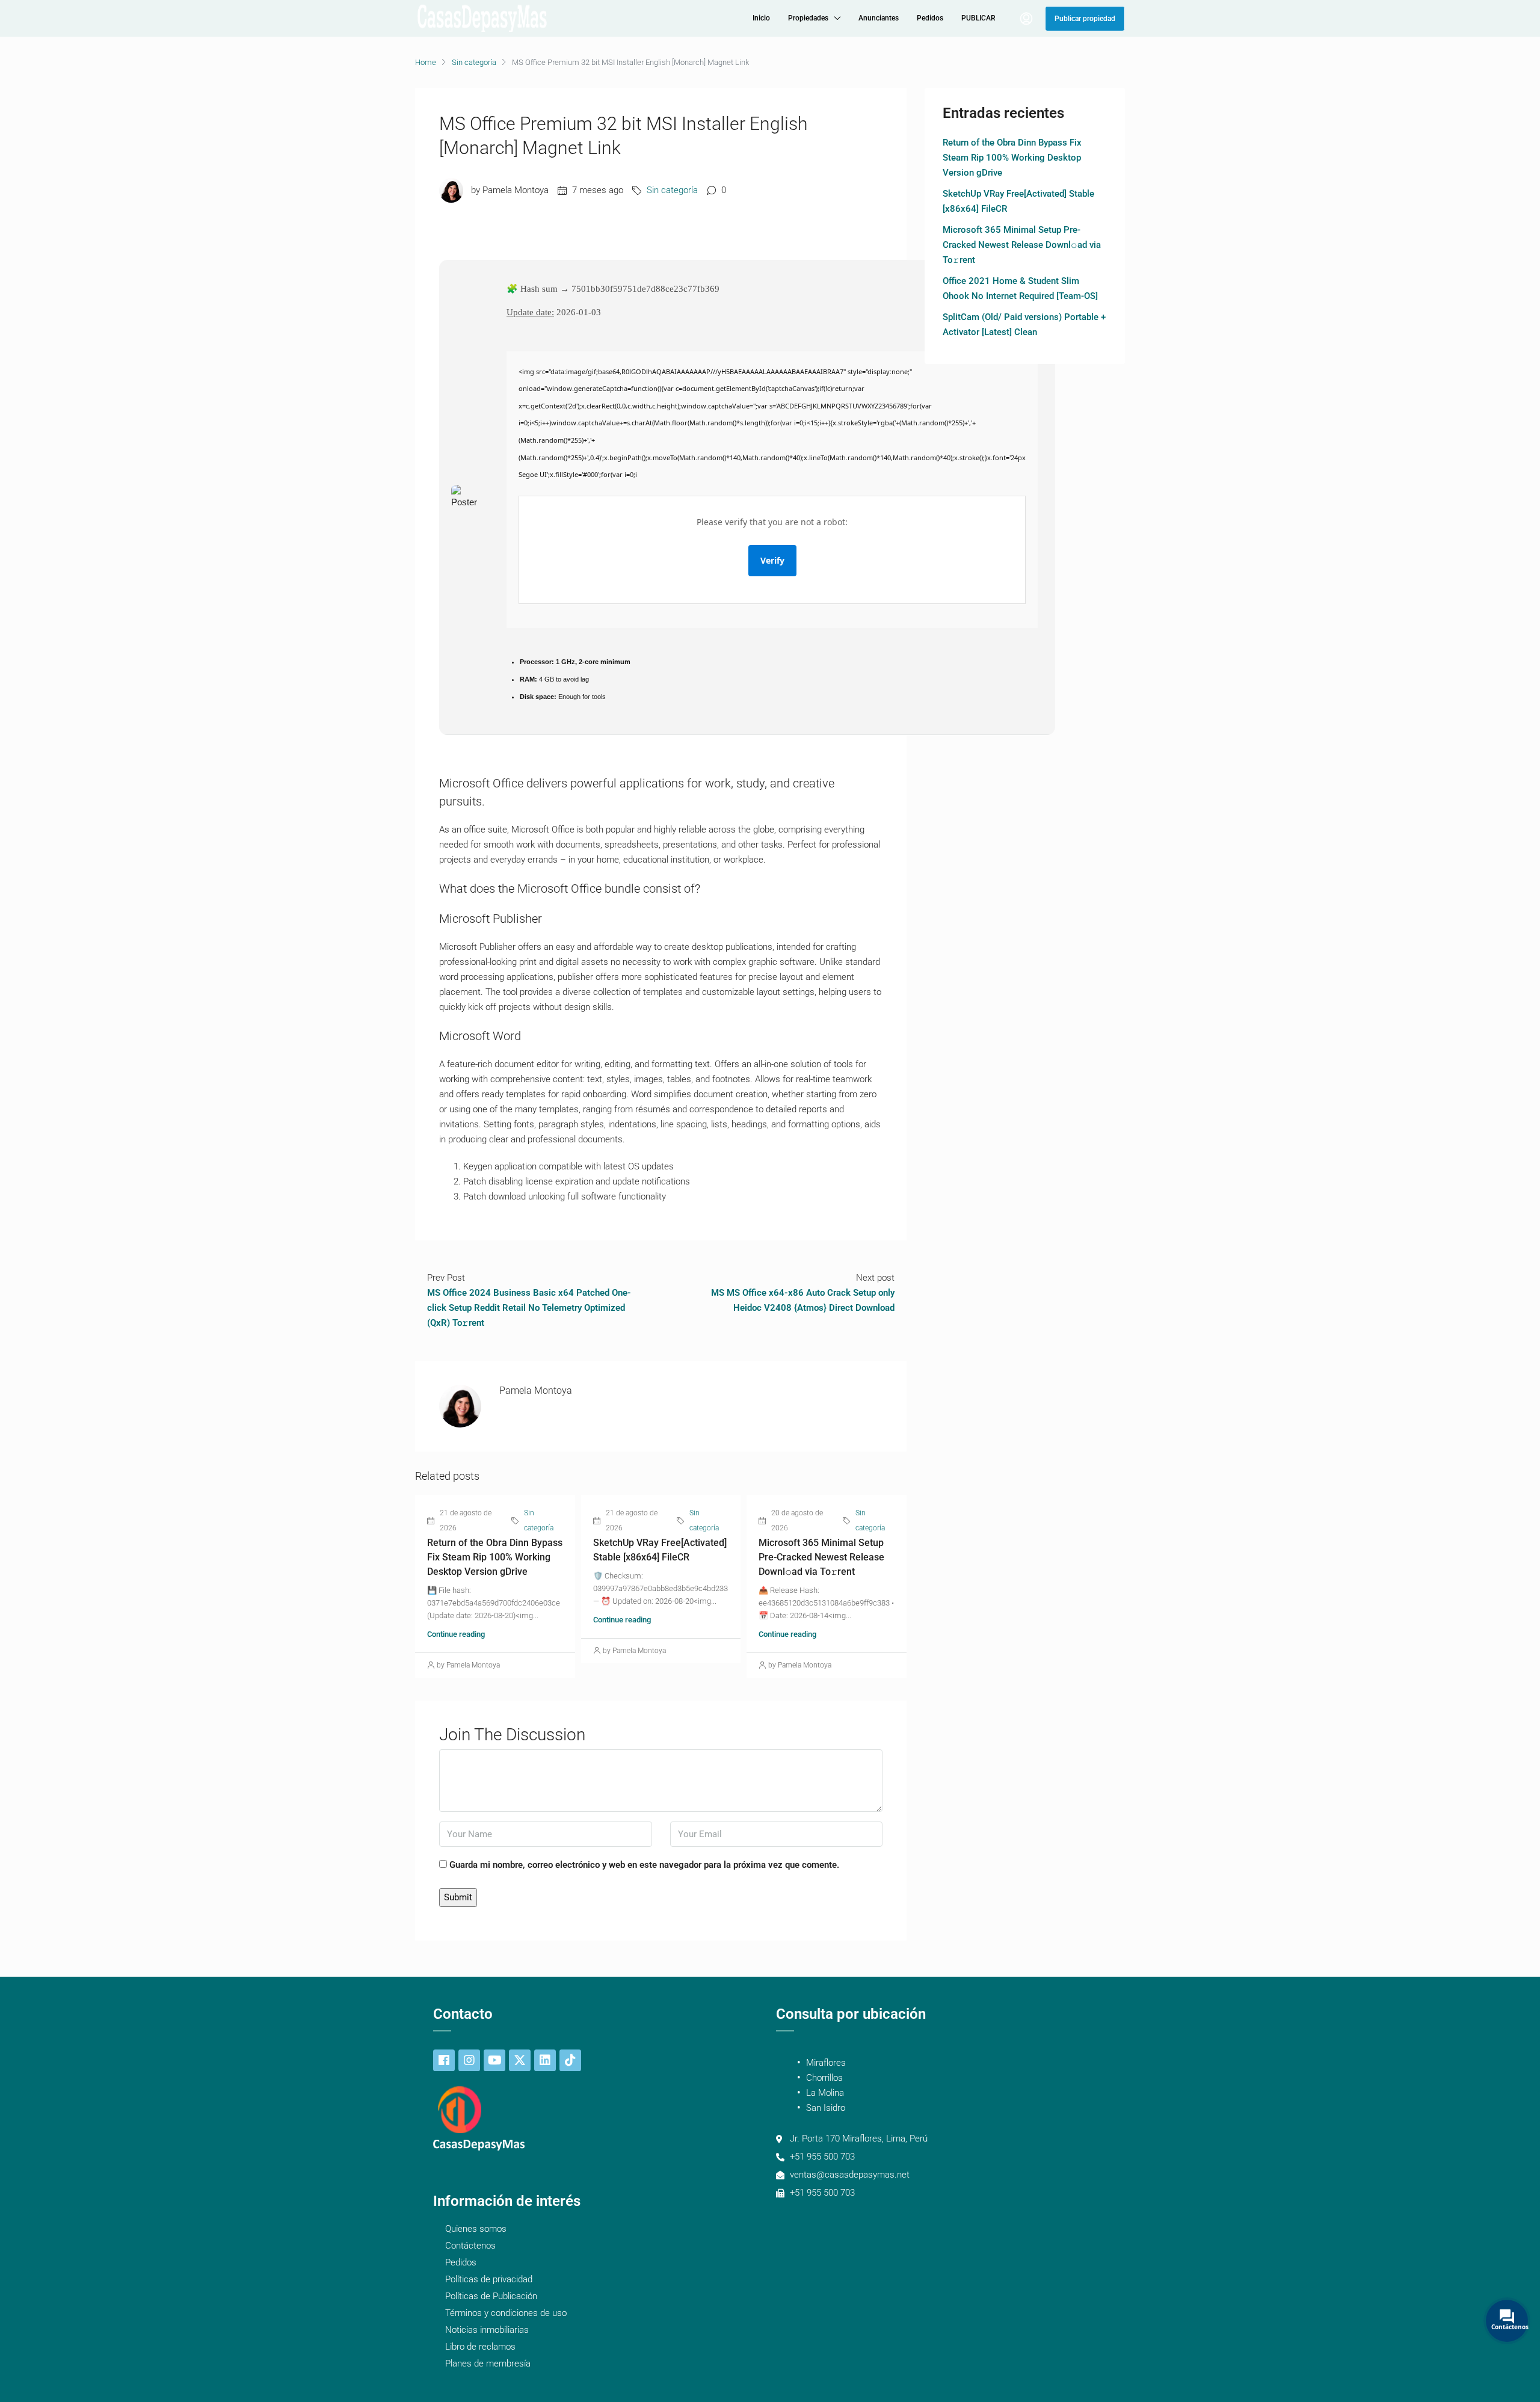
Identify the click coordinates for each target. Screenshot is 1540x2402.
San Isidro (826, 2108)
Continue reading (456, 1634)
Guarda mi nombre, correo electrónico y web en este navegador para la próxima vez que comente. (644, 1865)
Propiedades (808, 18)
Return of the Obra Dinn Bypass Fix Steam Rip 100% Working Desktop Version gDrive (495, 1557)
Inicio (761, 18)
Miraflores (826, 2063)
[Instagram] (469, 2060)
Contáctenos (470, 2246)
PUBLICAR (978, 18)
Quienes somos (476, 2229)
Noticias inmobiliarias (487, 2330)
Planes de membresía (488, 2364)
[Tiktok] (570, 2060)
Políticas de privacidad (489, 2279)
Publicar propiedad (1085, 19)
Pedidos (930, 18)
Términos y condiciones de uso (506, 2313)
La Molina (825, 2093)
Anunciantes (879, 18)
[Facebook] (444, 2060)
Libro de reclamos (480, 2347)
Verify (772, 560)
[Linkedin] (545, 2060)
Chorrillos (824, 2078)
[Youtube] (494, 2060)
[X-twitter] (520, 2060)
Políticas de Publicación (491, 2296)
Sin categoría (474, 62)
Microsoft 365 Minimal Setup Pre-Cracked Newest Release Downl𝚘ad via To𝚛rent (821, 1557)
